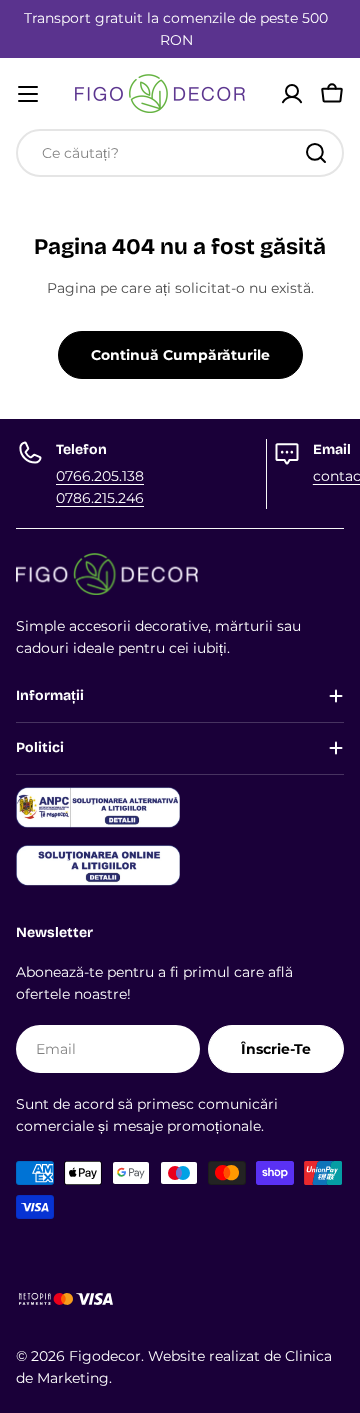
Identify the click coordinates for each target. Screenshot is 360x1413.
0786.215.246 (100, 498)
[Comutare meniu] (28, 94)
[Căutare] (316, 153)
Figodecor (105, 1356)
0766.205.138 (100, 476)
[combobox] (180, 153)
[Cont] (292, 94)
